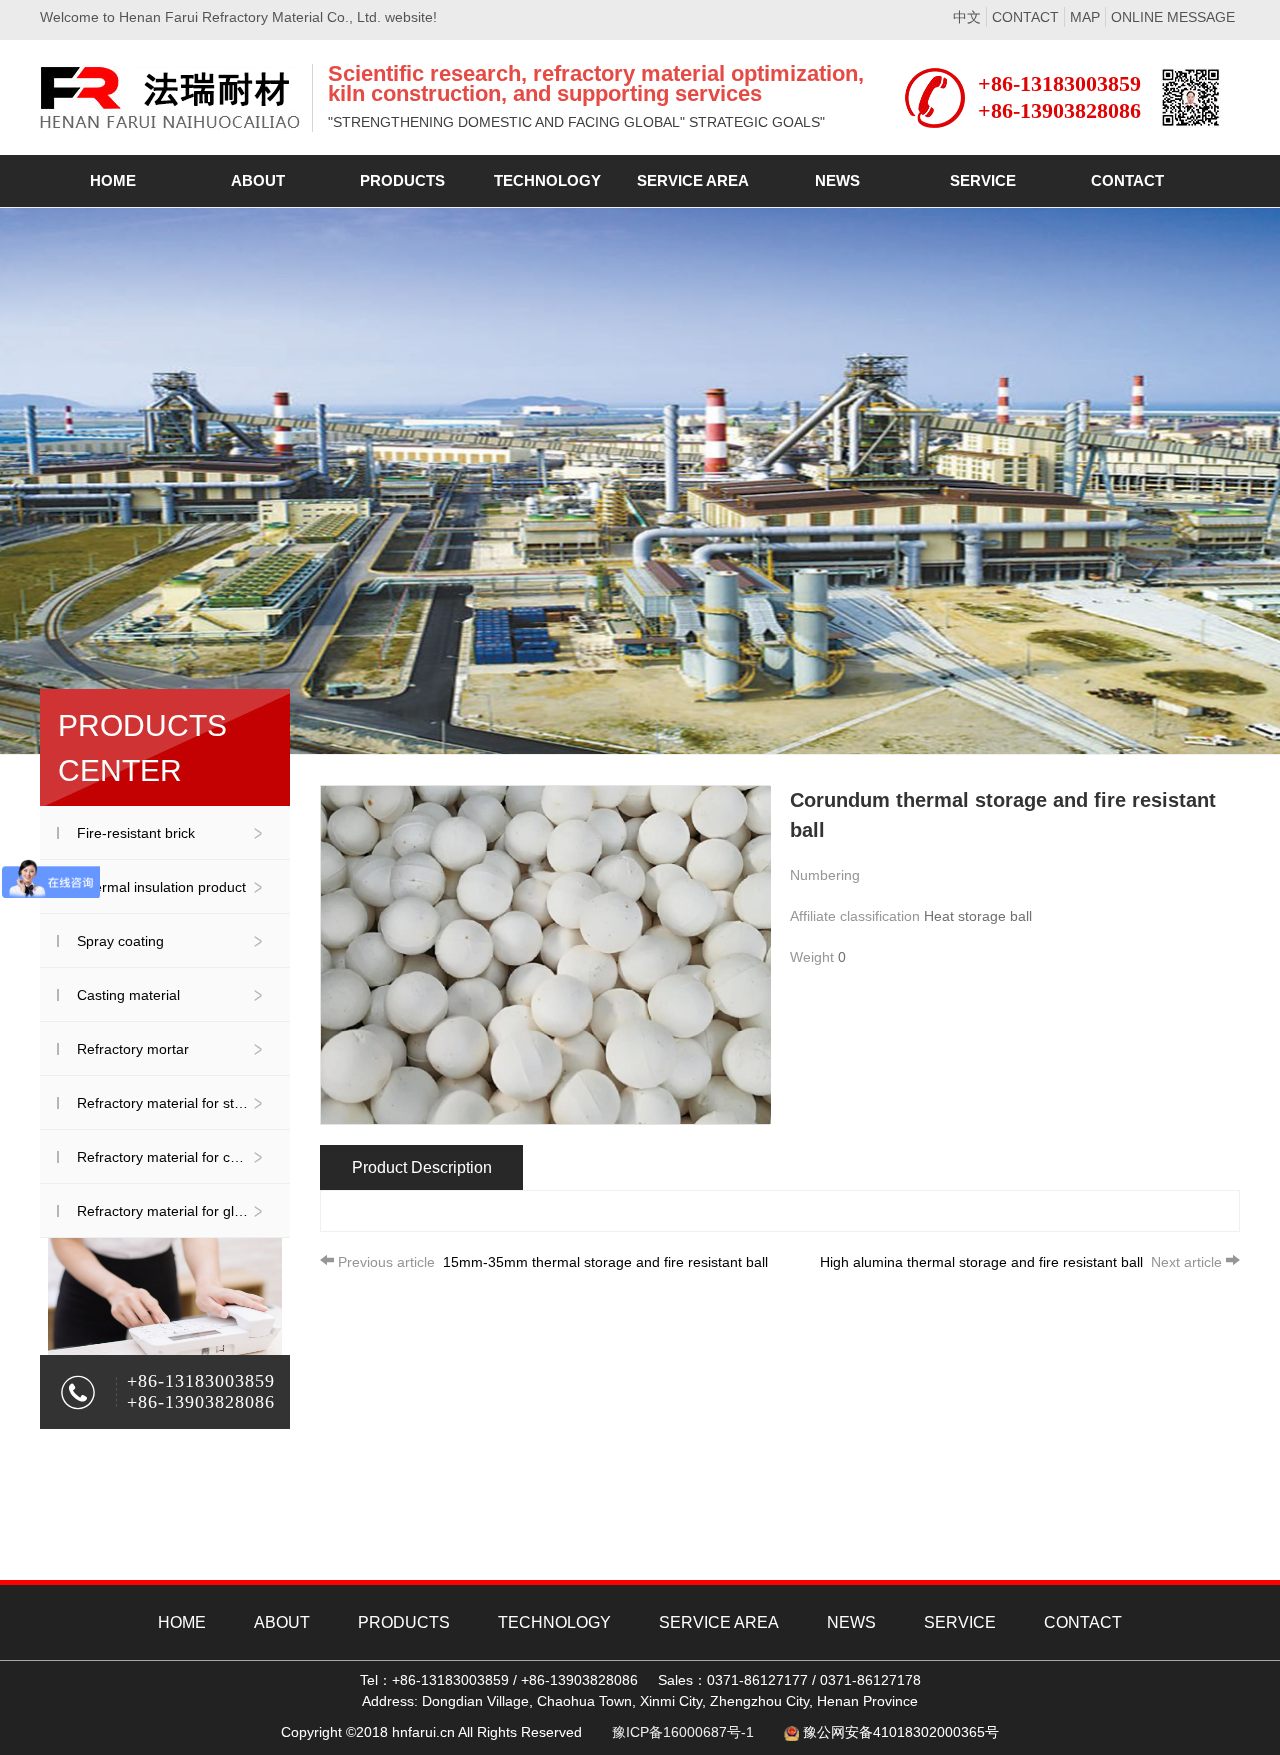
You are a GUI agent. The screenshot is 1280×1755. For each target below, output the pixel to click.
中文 (967, 17)
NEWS (851, 1622)
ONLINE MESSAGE (1173, 17)
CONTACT (1025, 17)
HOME (182, 1622)
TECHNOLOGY (554, 1622)
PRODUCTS (404, 1622)
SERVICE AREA (719, 1622)
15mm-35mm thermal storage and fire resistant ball (553, 1262)
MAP (1085, 17)
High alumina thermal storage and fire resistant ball (1021, 1262)
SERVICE (960, 1622)
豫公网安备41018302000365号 (901, 1732)
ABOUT (282, 1622)
